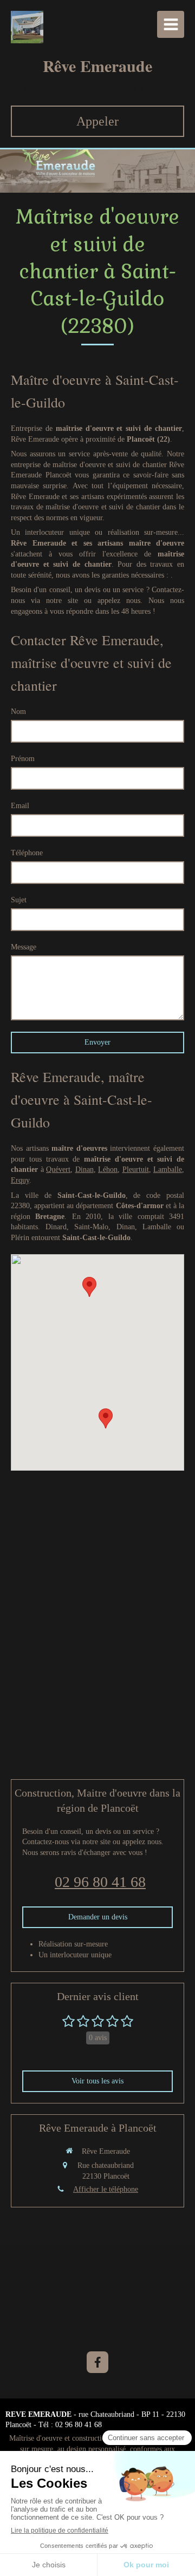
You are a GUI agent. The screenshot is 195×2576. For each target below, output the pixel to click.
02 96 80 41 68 (100, 1882)
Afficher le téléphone (106, 2189)
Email (20, 806)
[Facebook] (97, 2362)
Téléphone (27, 853)
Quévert (58, 1169)
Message (24, 947)
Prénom (23, 759)
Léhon (108, 1169)
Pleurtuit (136, 1169)
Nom (18, 712)
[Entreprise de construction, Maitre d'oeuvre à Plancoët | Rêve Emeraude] (27, 27)
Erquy (20, 1180)
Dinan (84, 1169)
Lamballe (168, 1169)
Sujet (19, 900)
